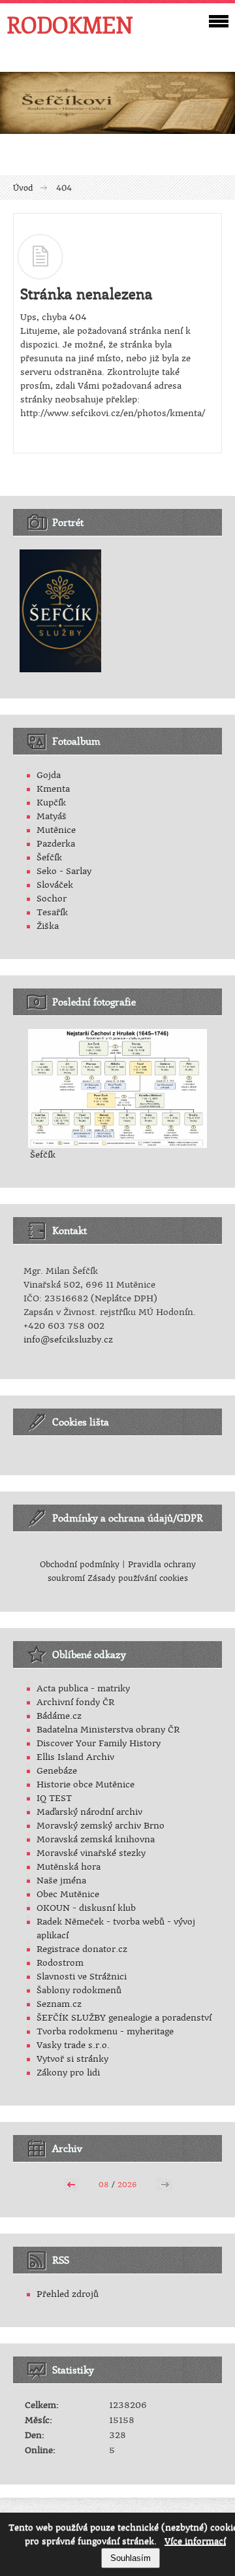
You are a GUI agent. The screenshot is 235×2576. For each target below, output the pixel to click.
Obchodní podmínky (80, 1565)
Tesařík (52, 912)
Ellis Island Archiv (75, 1757)
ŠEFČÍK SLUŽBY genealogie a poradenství (124, 2018)
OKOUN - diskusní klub (86, 1908)
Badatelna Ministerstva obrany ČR (108, 1730)
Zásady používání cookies (138, 1578)
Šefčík (49, 857)
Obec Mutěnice (68, 1894)
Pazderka (56, 844)
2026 (127, 2185)
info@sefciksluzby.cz (68, 1340)
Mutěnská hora (69, 1867)
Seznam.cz (59, 2004)
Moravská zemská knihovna (96, 1839)
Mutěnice (56, 830)
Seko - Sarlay (64, 871)
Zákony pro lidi (68, 2073)
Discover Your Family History (99, 1743)
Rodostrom (60, 1963)
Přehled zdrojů (68, 2294)
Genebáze (57, 1771)
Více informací (195, 2541)
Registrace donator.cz (82, 1949)
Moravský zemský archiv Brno (101, 1826)
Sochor (52, 899)
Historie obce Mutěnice (86, 1785)
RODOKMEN (70, 25)
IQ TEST (54, 1798)
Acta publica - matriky (83, 1688)
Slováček (55, 885)
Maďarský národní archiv (89, 1812)
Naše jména (61, 1881)
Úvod (23, 188)
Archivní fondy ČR (75, 1702)
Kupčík (51, 803)
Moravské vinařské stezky (91, 1853)
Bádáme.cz (59, 1716)
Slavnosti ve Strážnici (82, 1977)
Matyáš (52, 816)
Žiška (48, 926)
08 (104, 2185)
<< (71, 2183)
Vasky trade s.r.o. (73, 2045)
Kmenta (53, 789)
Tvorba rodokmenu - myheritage (105, 2031)
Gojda (49, 775)
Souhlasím (131, 2558)
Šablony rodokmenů (79, 1990)
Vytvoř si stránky (72, 2059)
